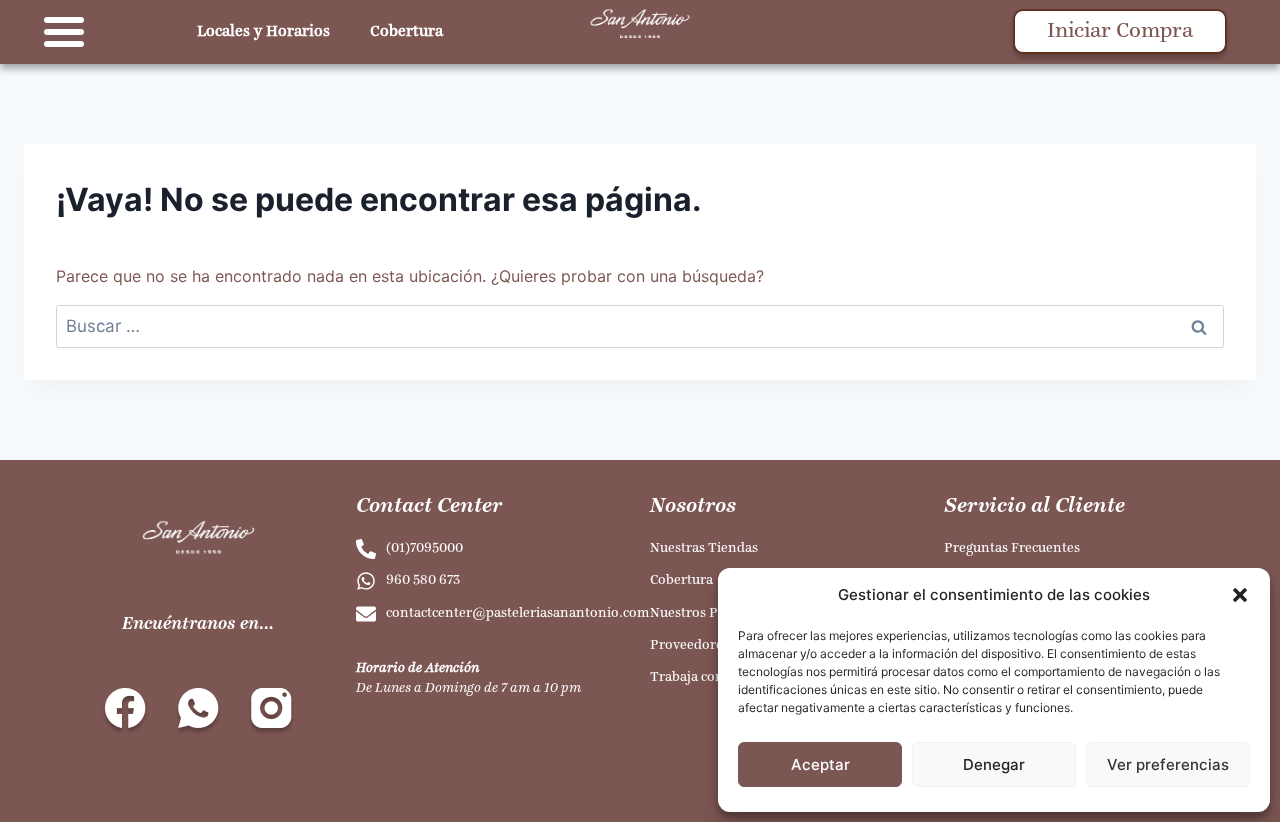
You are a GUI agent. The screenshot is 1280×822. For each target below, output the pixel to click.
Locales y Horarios (263, 32)
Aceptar (820, 764)
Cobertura (406, 32)
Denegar (994, 764)
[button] (1240, 595)
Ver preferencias (1168, 764)
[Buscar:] (640, 326)
